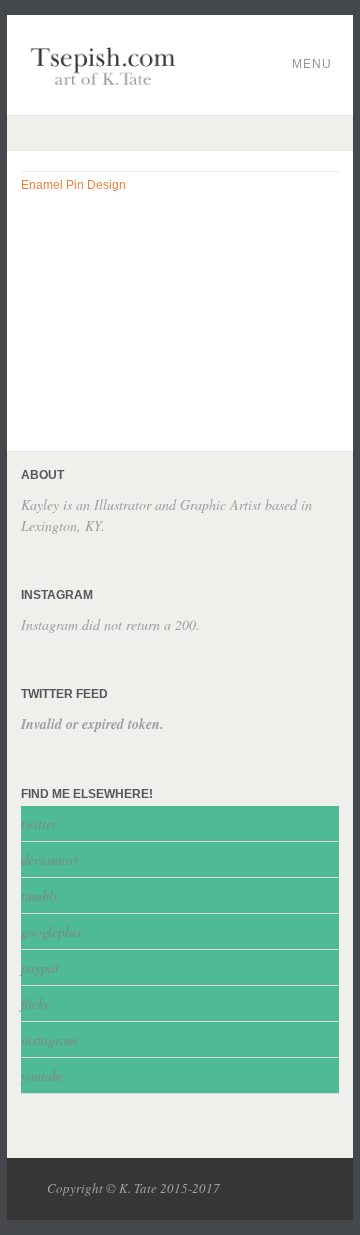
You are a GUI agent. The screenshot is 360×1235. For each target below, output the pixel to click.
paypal (40, 967)
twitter (39, 823)
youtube (43, 1075)
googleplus (51, 931)
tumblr (39, 895)
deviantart (49, 859)
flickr (35, 1003)
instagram (49, 1039)
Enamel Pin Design (73, 185)
